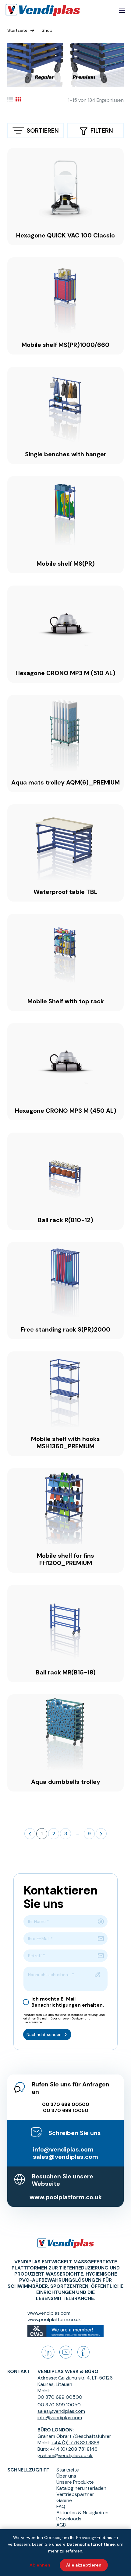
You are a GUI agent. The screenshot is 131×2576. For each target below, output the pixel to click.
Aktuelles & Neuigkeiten (82, 2513)
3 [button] (66, 1834)
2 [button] (54, 1834)
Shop (47, 30)
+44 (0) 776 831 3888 (75, 2443)
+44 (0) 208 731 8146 (74, 2449)
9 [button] (89, 1834)
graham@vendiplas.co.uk (65, 2455)
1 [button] (42, 1834)
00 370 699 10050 (66, 2111)
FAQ (61, 2507)
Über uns (66, 2476)
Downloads (69, 2519)
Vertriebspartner (75, 2494)
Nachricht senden (44, 2034)
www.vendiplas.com (49, 2313)
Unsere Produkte (75, 2482)
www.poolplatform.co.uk (66, 2197)
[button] (30, 1834)
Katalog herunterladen (81, 2488)
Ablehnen (40, 2565)
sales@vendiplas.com (65, 2157)
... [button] (78, 1834)
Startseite (17, 30)
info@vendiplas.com (63, 2149)
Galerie (64, 2501)
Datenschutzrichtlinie (91, 2544)
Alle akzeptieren (84, 2565)
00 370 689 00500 (66, 2104)
